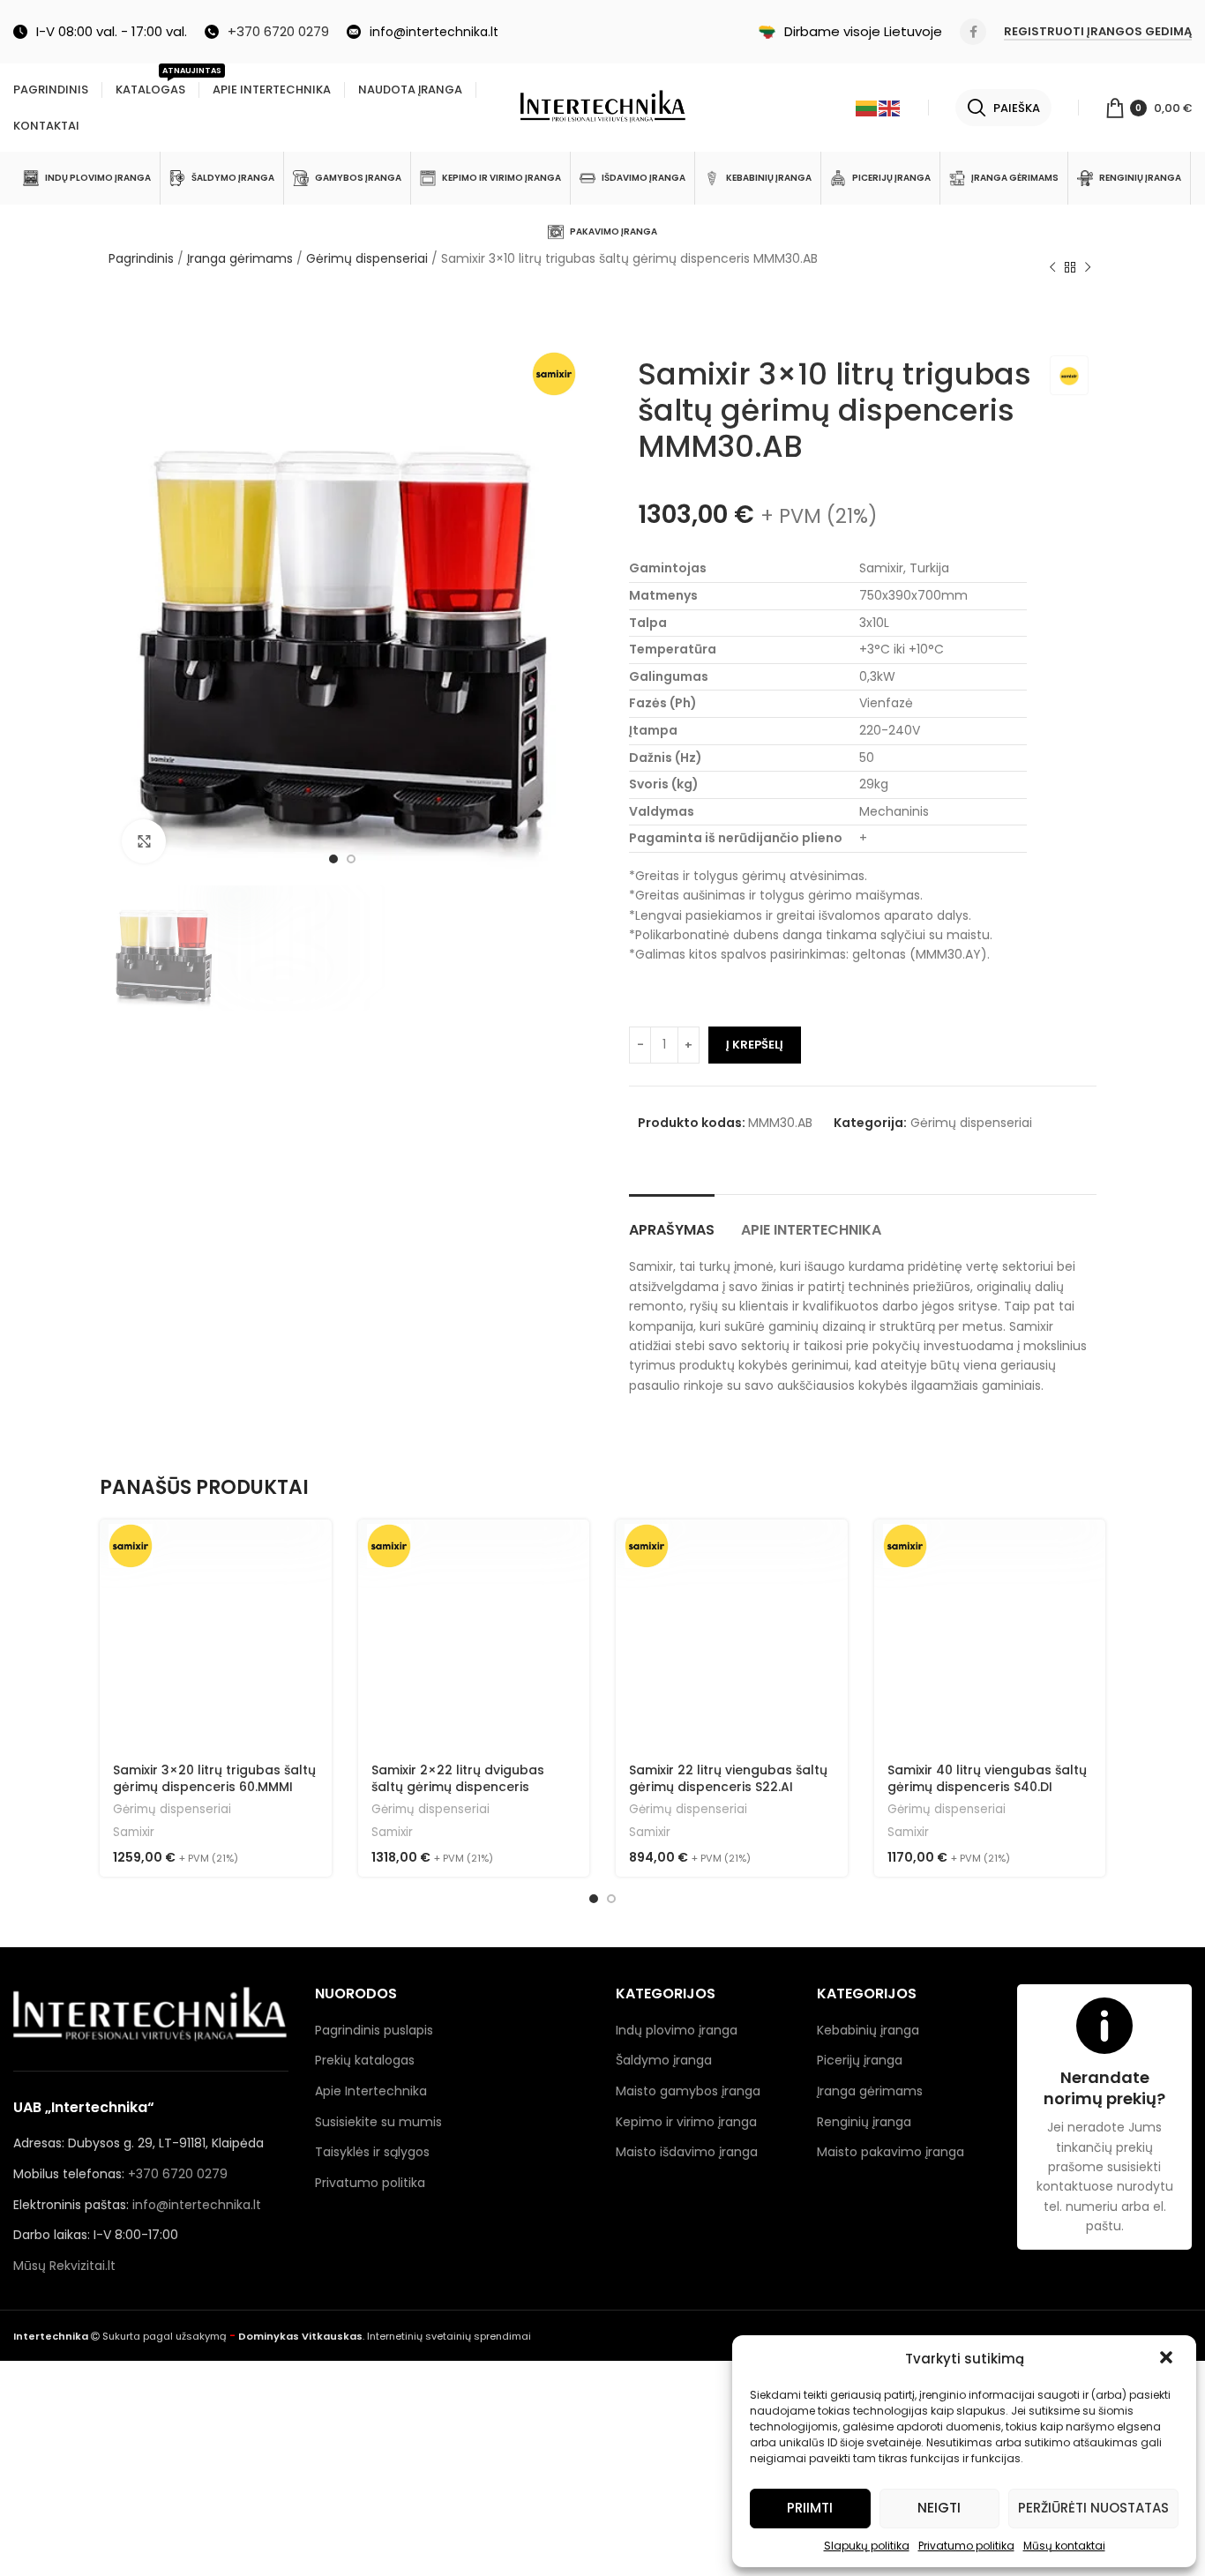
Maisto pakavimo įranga (891, 2152)
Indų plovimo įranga (677, 2030)
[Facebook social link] (973, 32)
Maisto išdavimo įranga (687, 2152)
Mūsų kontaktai (1064, 2546)
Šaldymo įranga (664, 2060)
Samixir (134, 1833)
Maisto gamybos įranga (688, 2091)
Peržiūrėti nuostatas (1093, 2508)
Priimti (810, 2508)
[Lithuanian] (867, 108)
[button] (1168, 2359)
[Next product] (1088, 268)
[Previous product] (1052, 268)
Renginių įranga (864, 2122)
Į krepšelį (755, 1045)
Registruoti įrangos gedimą (1098, 32)
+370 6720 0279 (178, 2174)
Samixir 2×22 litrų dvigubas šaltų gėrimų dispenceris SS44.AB (458, 1787)
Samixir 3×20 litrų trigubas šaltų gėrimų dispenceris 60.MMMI (214, 1779)
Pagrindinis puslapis (374, 2030)
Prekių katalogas (365, 2060)
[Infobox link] (267, 32)
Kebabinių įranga (868, 2030)
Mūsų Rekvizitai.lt (64, 2266)
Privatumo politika (966, 2546)
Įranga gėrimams (240, 258)
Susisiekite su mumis (378, 2122)
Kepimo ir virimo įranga (686, 2122)
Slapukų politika (867, 2546)
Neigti (939, 2508)
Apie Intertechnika (371, 2091)
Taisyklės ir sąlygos (372, 2152)
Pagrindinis (141, 258)
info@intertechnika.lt (197, 2205)
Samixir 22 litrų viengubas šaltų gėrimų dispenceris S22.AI (728, 1779)
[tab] (672, 1221)
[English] (890, 108)
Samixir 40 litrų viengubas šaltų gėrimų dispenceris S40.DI (987, 1779)
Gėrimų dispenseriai (367, 258)
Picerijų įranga (860, 2060)
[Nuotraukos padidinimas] (144, 841)
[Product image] (216, 1635)
